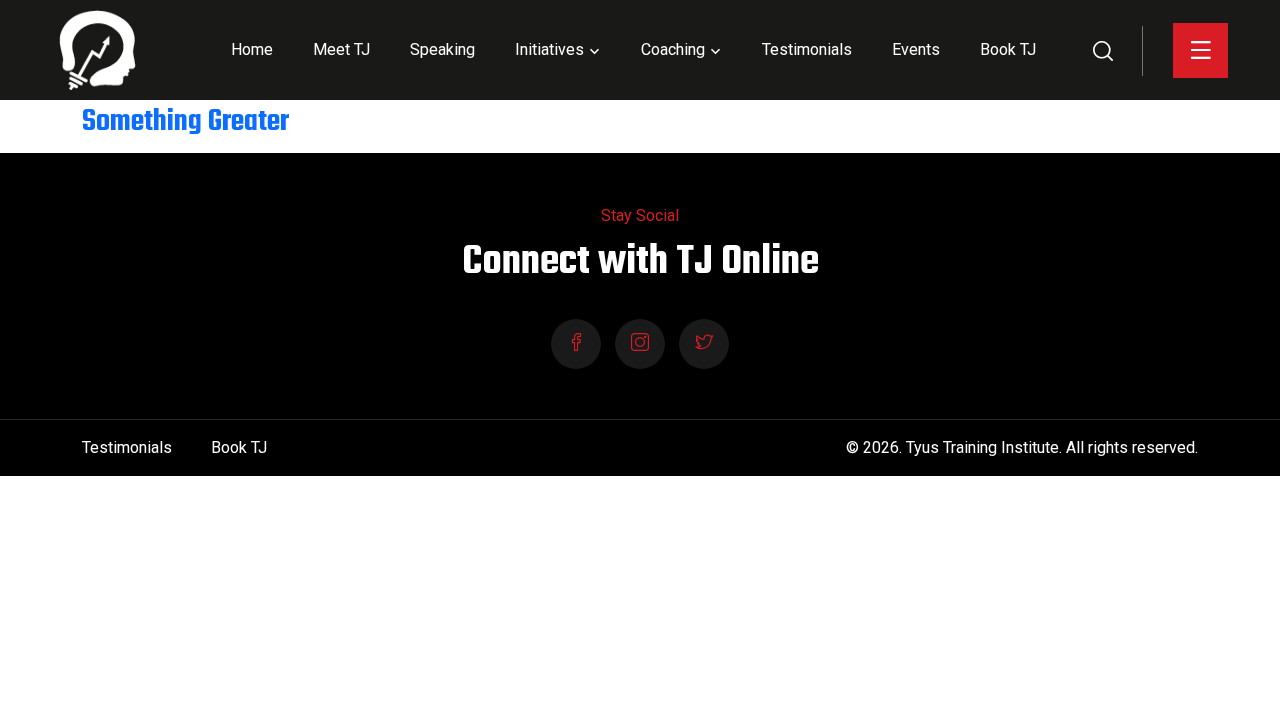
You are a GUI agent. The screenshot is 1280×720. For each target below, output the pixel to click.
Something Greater (185, 122)
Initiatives (549, 49)
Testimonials (807, 49)
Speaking (442, 49)
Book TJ (1008, 49)
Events (916, 49)
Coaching (673, 49)
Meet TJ (341, 49)
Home (252, 49)
